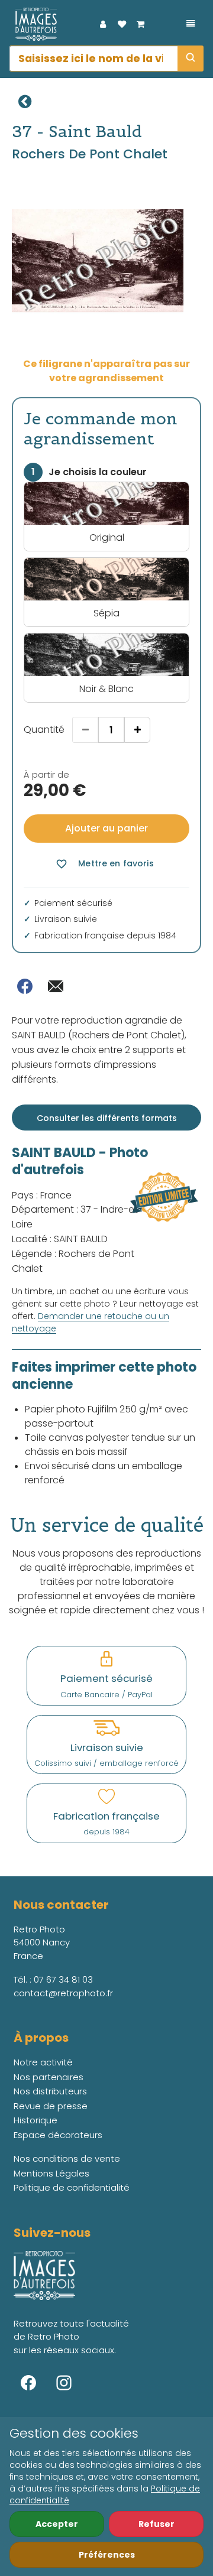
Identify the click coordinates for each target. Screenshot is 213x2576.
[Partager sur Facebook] (25, 986)
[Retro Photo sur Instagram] (64, 2383)
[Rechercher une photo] (191, 59)
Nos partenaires (49, 2077)
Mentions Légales (51, 2173)
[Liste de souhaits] (122, 24)
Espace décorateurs (58, 2135)
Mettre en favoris (104, 864)
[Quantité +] (137, 730)
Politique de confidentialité (72, 2187)
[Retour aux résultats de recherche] (25, 102)
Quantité (44, 730)
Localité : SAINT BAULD (60, 1239)
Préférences (107, 2555)
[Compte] (103, 24)
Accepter (57, 2524)
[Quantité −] (85, 730)
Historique (35, 2120)
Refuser (156, 2524)
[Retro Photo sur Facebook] (28, 2383)
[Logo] (33, 24)
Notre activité (43, 2062)
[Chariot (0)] (141, 24)
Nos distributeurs (50, 2091)
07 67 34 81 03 (63, 1979)
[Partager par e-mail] (56, 986)
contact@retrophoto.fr (63, 1993)
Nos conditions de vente (67, 2158)
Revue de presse (51, 2106)
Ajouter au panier (106, 828)
